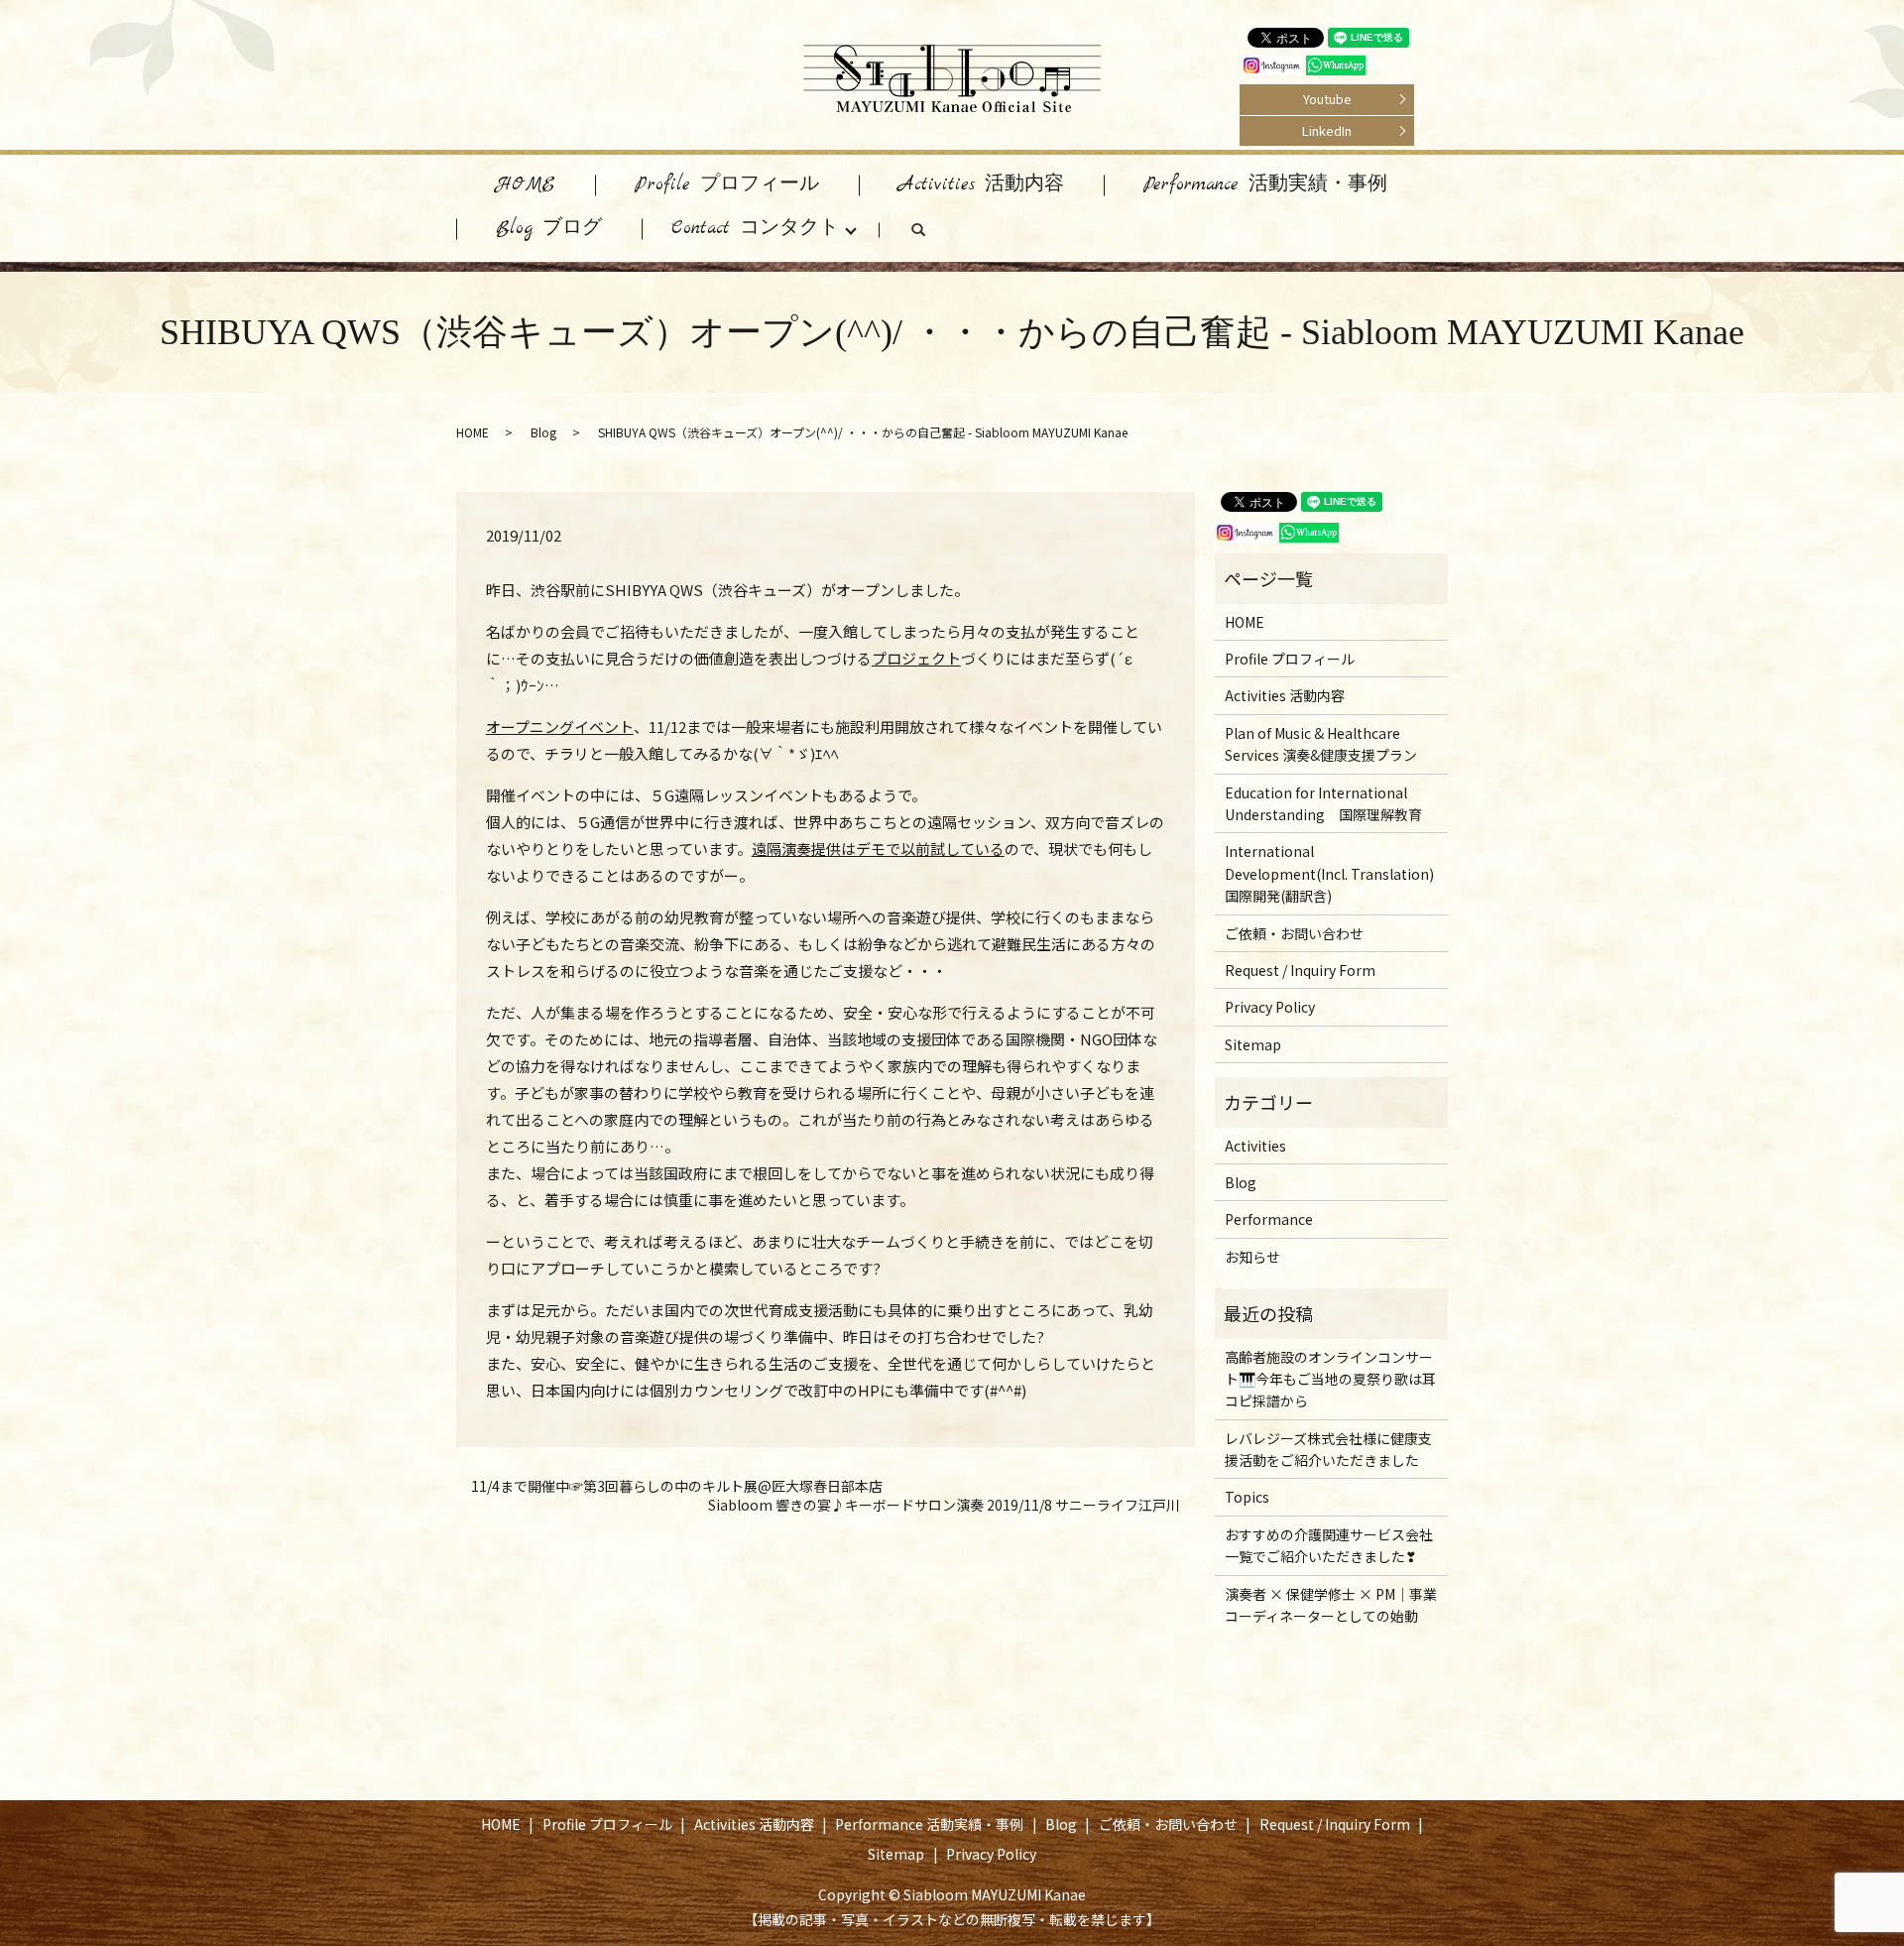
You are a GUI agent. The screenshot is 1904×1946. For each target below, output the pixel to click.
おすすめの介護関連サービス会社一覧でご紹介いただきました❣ (1329, 1545)
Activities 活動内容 (981, 185)
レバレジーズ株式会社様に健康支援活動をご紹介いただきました (1328, 1449)
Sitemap (1253, 1044)
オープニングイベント (560, 727)
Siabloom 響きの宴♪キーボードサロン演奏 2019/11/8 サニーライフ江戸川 (944, 1505)
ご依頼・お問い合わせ (1294, 933)
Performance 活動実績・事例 (1265, 185)
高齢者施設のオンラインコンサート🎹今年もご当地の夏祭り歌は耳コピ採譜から (1330, 1379)
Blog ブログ (549, 229)
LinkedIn (1327, 130)
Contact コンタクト (755, 229)
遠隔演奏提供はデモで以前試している (878, 849)
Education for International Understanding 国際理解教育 (1323, 803)
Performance (1269, 1219)
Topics (1247, 1497)
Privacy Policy (1270, 1007)
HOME (526, 185)
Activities (1255, 1146)
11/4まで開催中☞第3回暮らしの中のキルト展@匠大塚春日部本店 (677, 1486)
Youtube (1327, 99)
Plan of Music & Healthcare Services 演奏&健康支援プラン (1321, 744)
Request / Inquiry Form (1300, 970)
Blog (543, 432)
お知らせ (1252, 1257)
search (938, 234)
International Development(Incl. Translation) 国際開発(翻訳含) (1329, 873)
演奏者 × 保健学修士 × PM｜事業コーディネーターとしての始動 (1331, 1605)
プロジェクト (916, 658)
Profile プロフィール (727, 185)
